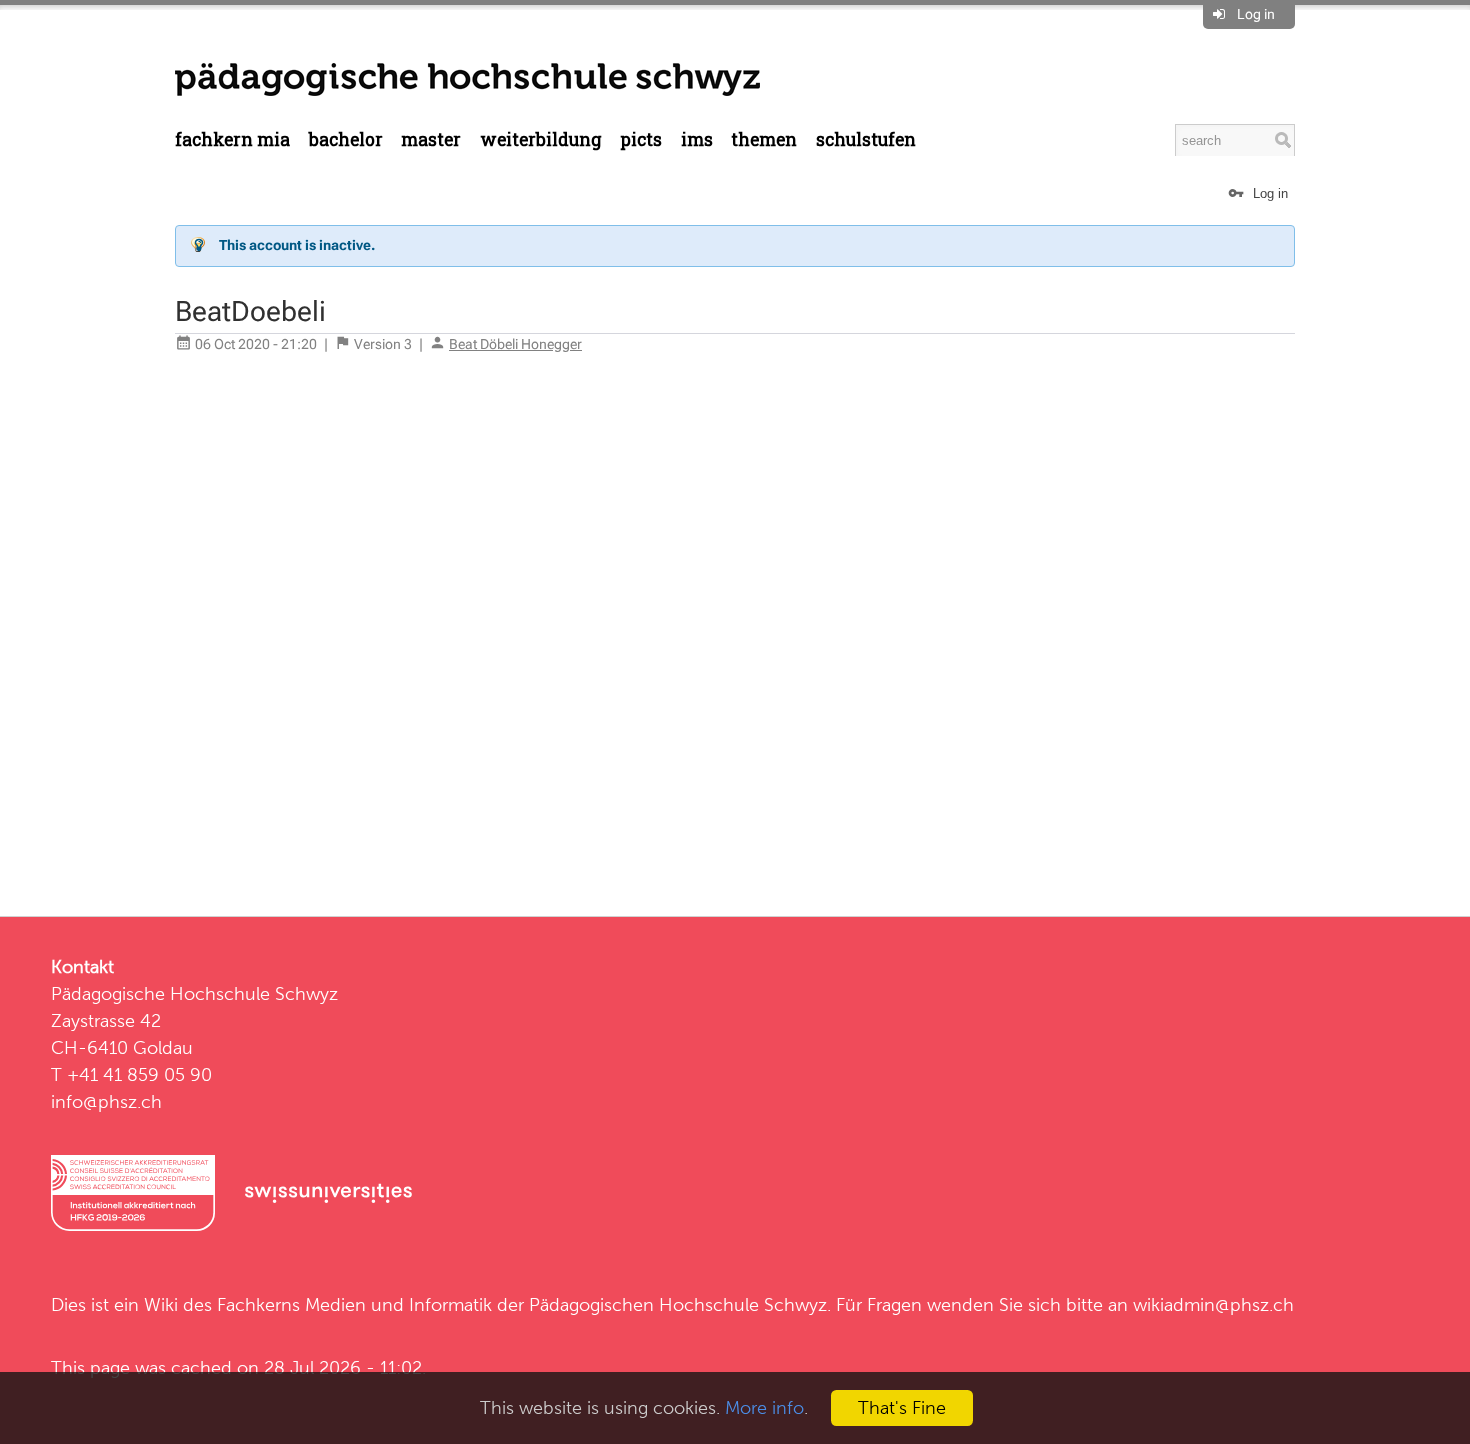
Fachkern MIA (232, 139)
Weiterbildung (541, 139)
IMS (697, 139)
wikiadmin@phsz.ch (1213, 1304)
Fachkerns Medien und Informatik (354, 1304)
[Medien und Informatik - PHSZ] (467, 78)
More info (764, 1407)
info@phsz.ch (106, 1101)
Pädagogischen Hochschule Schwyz (678, 1304)
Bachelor (346, 139)
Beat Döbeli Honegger (515, 344)
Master (431, 139)
